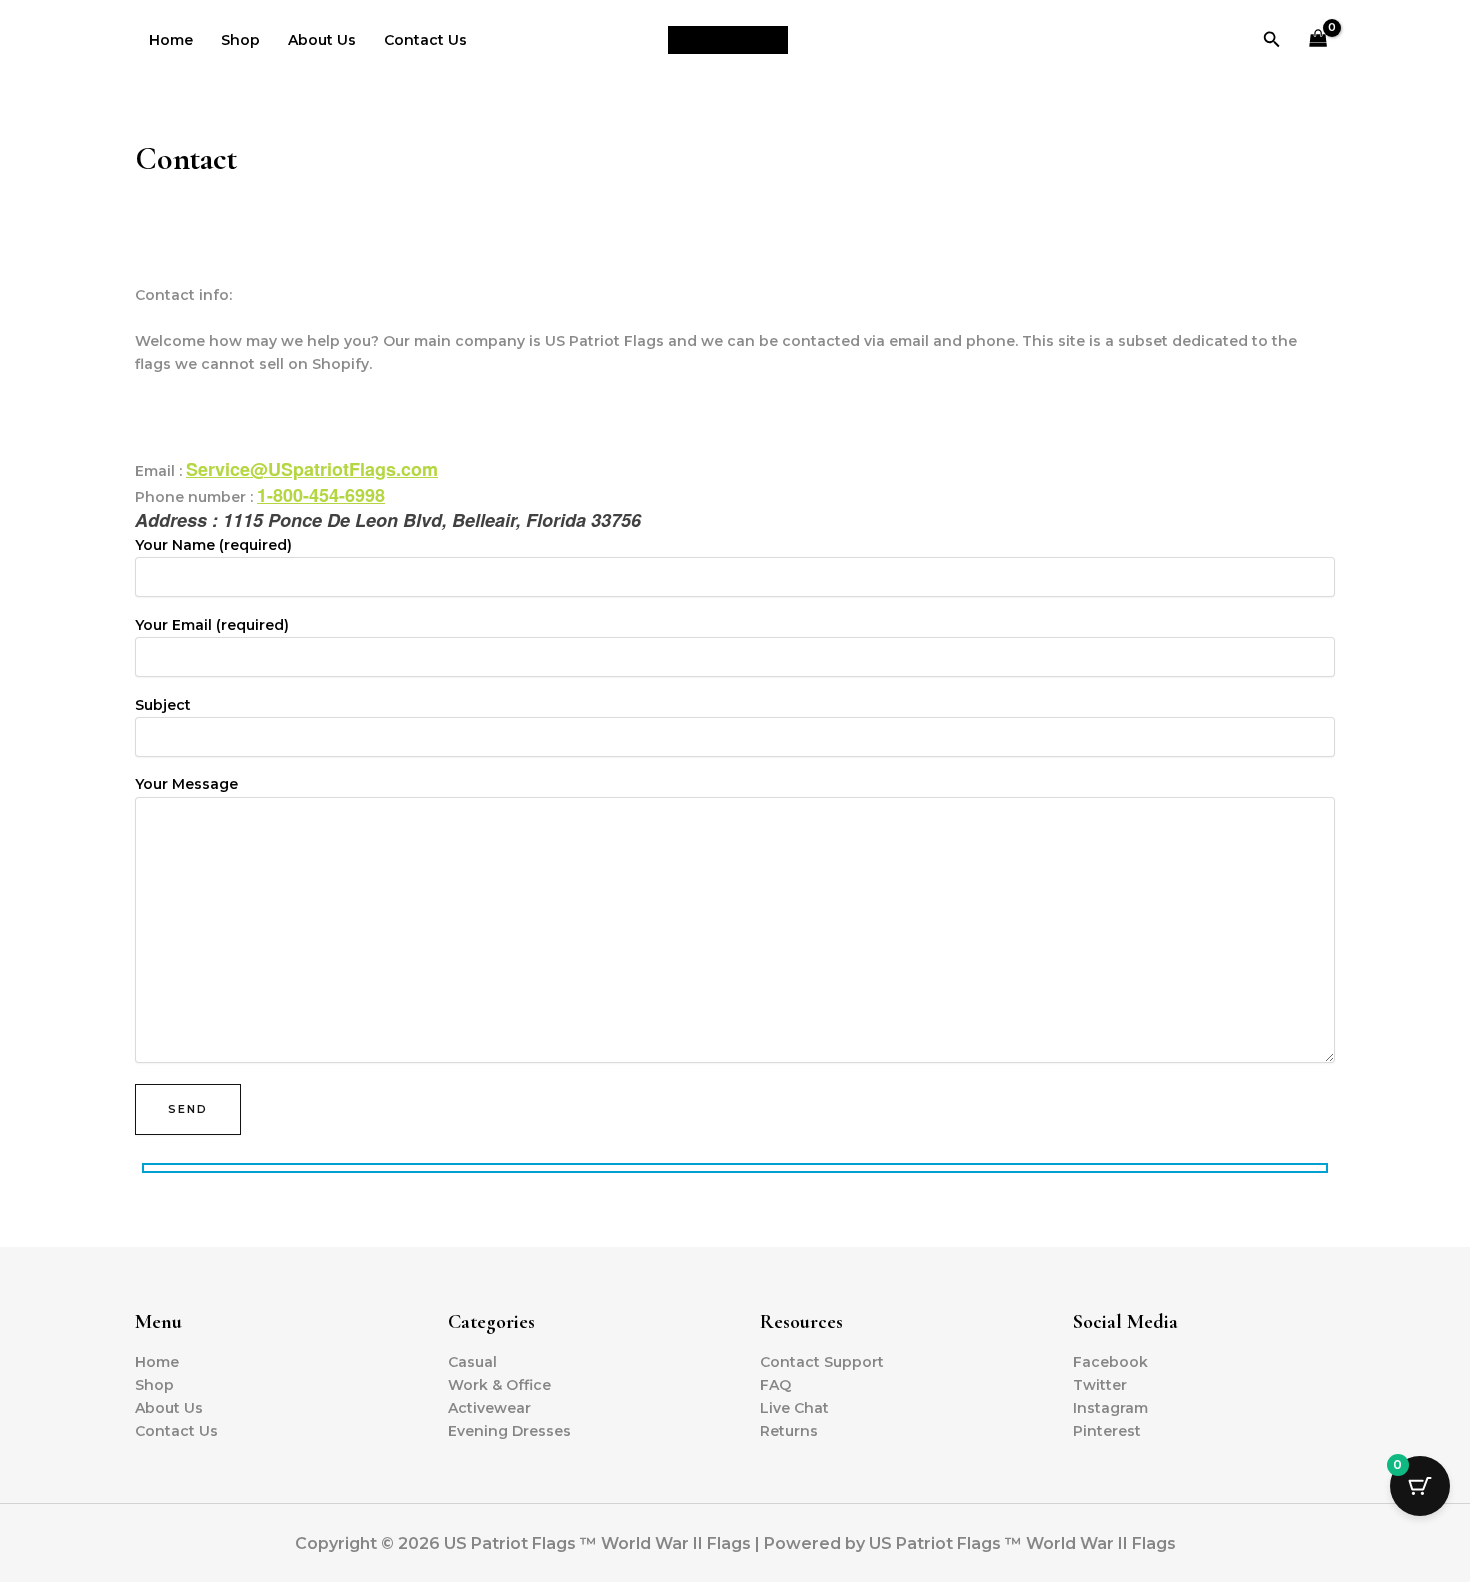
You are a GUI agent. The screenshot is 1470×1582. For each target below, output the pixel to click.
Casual (472, 1362)
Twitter (1100, 1385)
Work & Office (499, 1385)
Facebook (1110, 1362)
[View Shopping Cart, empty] (1318, 40)
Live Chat (794, 1408)
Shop (240, 40)
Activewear (489, 1408)
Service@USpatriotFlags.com (312, 469)
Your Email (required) (212, 625)
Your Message (186, 784)
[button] (1272, 40)
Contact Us (425, 40)
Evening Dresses (509, 1431)
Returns (789, 1431)
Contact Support (822, 1362)
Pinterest (1107, 1431)
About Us (322, 40)
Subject (163, 705)
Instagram (1110, 1408)
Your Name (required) (213, 545)
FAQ (775, 1385)
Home (171, 40)
